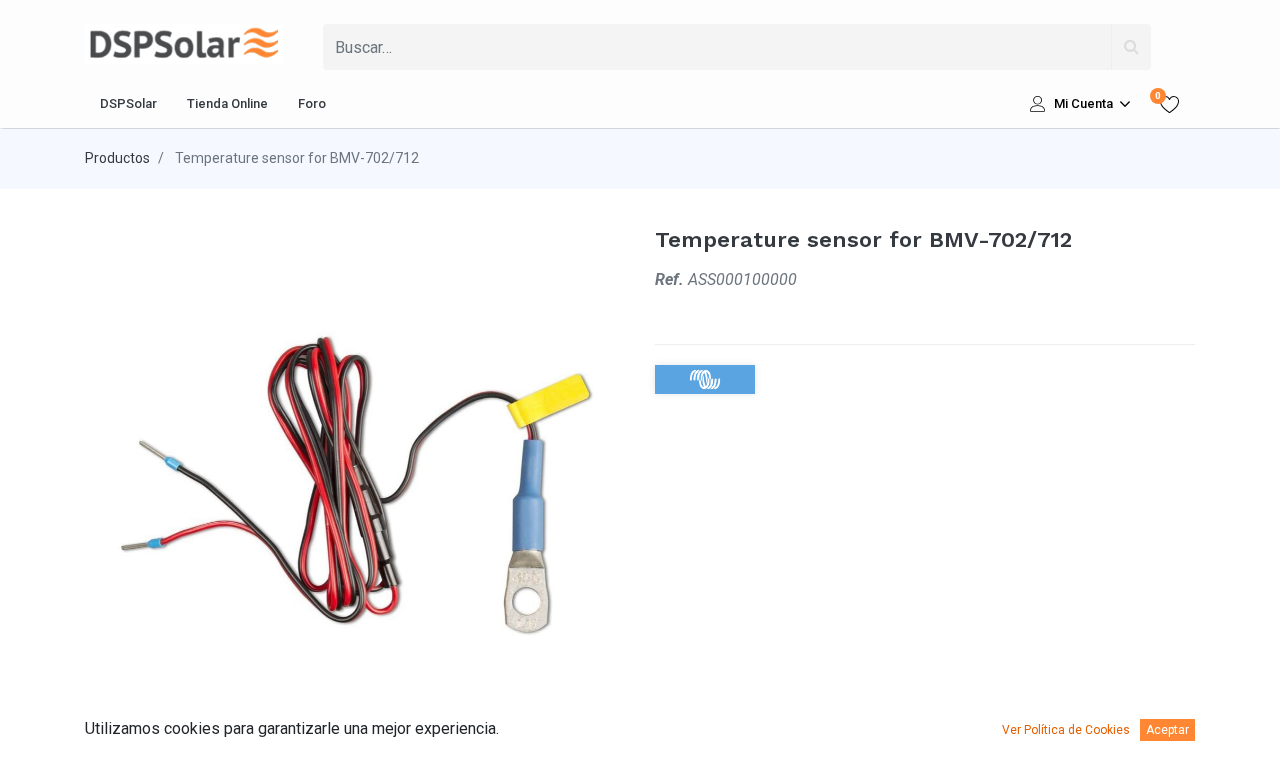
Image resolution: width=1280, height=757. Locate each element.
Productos (117, 158)
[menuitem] (128, 104)
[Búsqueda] (1131, 47)
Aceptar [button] (1167, 730)
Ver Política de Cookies (1066, 730)
